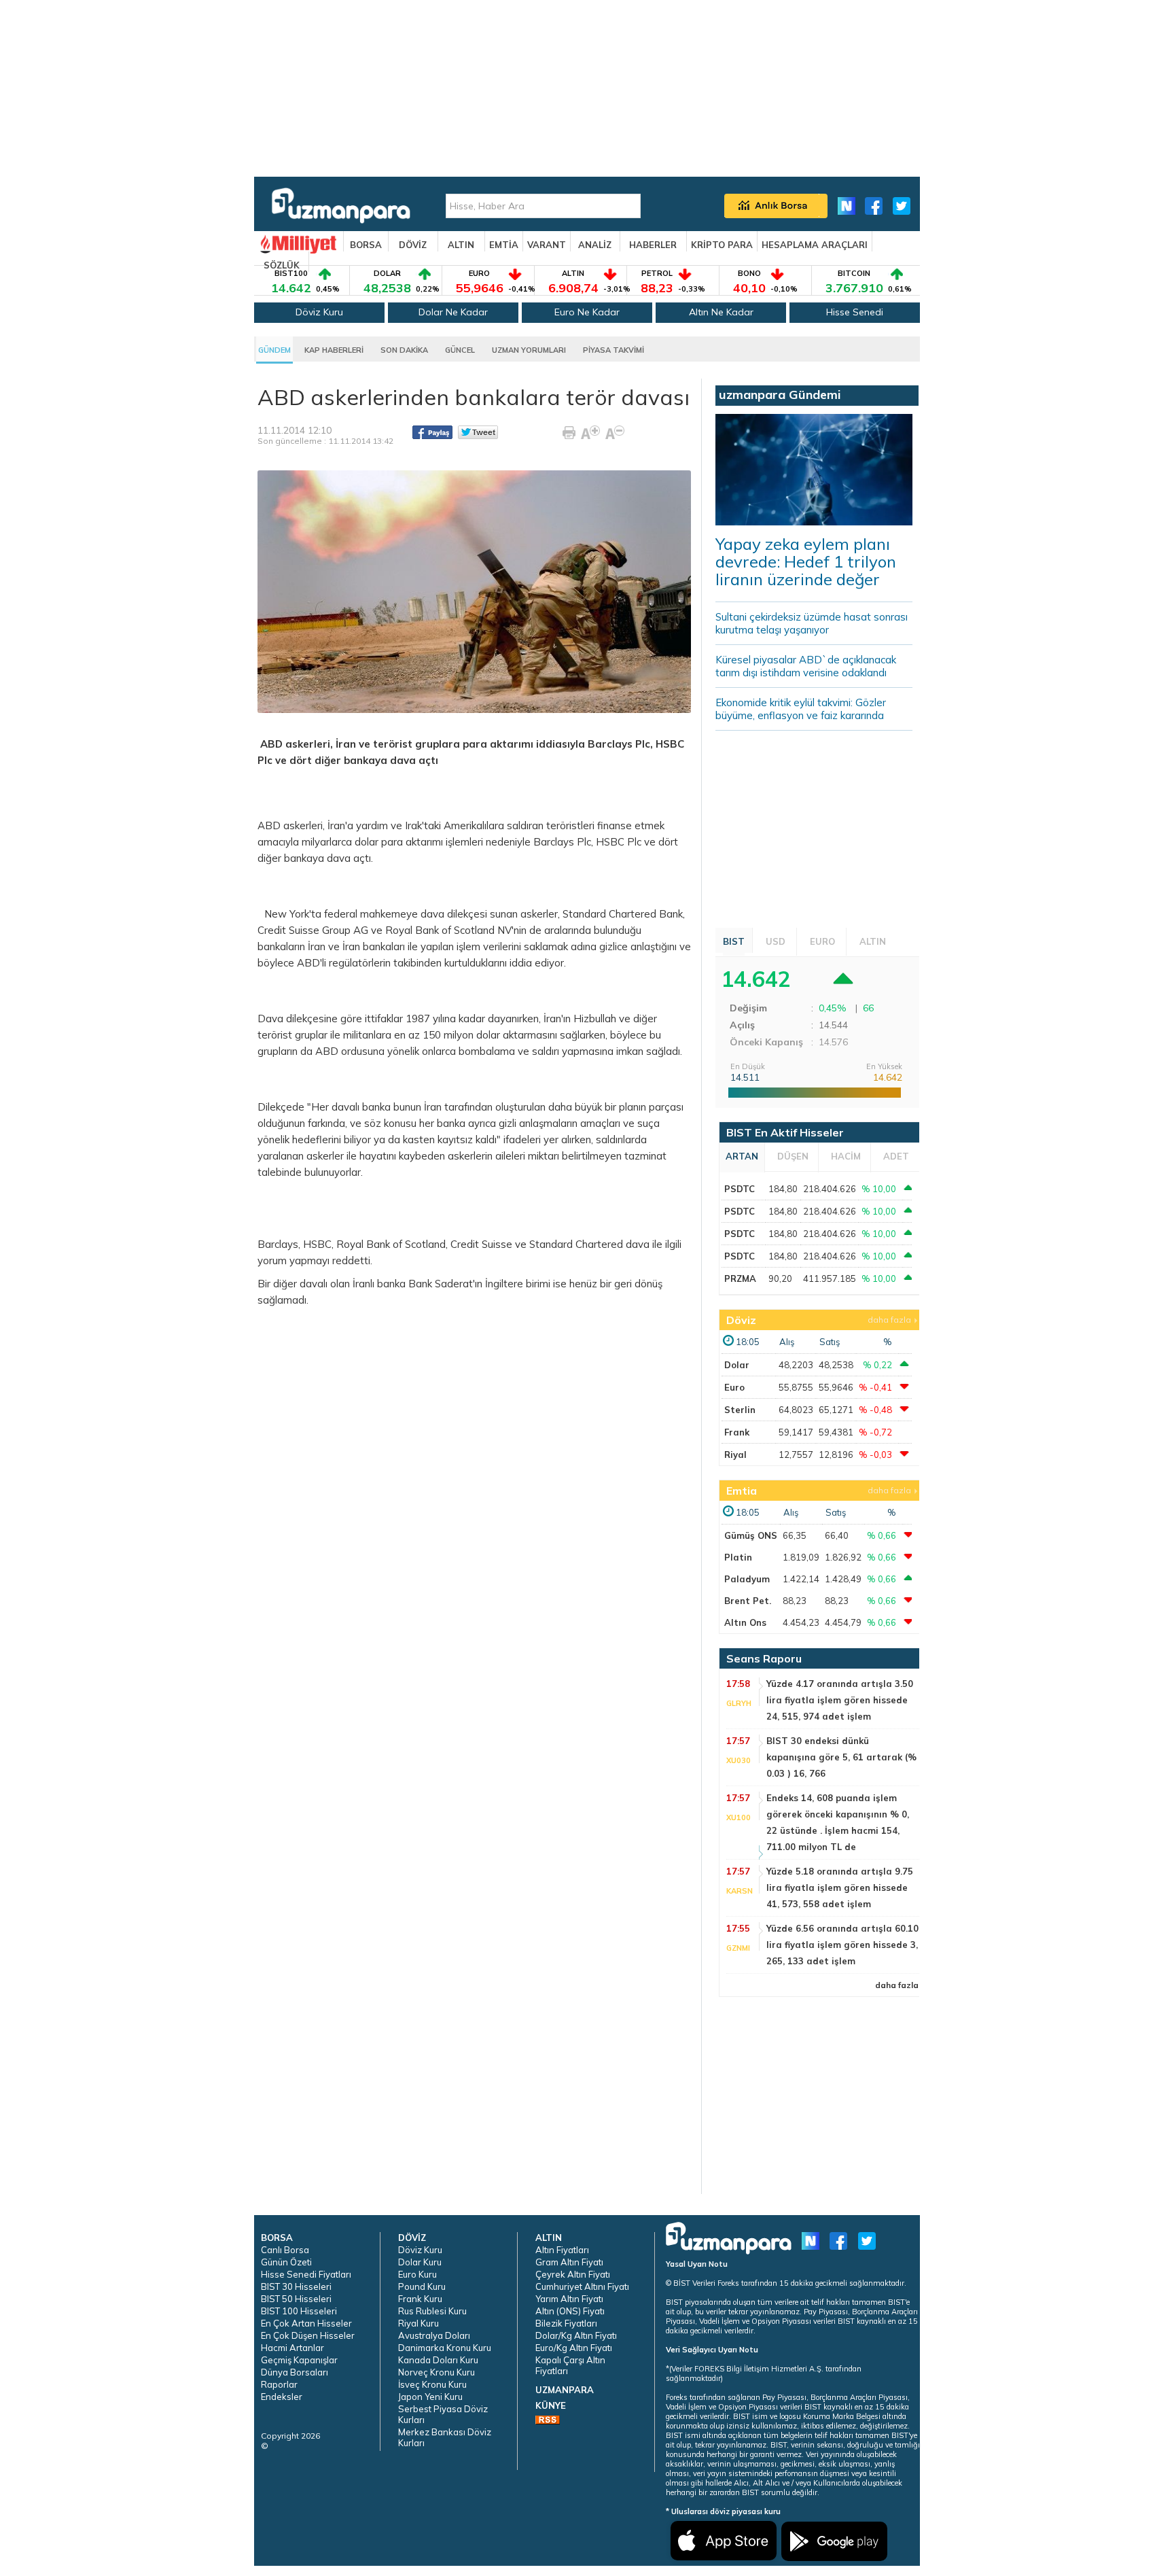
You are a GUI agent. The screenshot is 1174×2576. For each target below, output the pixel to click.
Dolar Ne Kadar (453, 312)
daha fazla (889, 1320)
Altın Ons (745, 1622)
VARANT (547, 245)
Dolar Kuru (420, 2262)
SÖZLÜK (282, 265)
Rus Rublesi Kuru (432, 2311)
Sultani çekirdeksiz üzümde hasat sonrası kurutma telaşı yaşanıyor (812, 623)
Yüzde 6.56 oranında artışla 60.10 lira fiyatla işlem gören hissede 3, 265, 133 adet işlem (842, 1945)
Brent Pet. (748, 1601)
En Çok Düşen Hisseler (308, 2335)
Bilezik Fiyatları (566, 2323)
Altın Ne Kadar (721, 312)
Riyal (735, 1455)
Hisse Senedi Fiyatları (306, 2274)
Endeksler (282, 2397)
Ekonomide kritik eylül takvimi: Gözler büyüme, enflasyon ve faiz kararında (801, 709)
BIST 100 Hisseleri (299, 2311)
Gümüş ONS (751, 1535)
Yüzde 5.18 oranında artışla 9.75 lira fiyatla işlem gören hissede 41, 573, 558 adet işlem (840, 1887)
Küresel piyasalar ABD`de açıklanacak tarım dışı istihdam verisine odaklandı (806, 666)
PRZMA (740, 1278)
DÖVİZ (413, 245)
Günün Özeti (286, 2262)
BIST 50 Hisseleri (296, 2299)
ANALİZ (595, 245)
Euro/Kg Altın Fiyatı (574, 2348)
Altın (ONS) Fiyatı (570, 2311)
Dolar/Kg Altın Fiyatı (576, 2335)
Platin (738, 1557)
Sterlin (740, 1410)
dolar (367, 842)
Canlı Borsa (285, 2250)
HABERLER (653, 245)
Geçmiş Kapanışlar (299, 2360)
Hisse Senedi (855, 312)
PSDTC (740, 1189)
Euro (734, 1387)
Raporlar (279, 2384)
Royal (399, 930)
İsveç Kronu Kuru (432, 2384)
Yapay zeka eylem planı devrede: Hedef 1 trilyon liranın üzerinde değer (806, 561)
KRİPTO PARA (722, 245)
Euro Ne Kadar (587, 312)
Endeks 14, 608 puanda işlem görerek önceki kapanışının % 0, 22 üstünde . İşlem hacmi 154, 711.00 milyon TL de (838, 1822)
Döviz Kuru (319, 312)
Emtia (742, 1491)
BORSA (366, 245)
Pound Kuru (422, 2286)
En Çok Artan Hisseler (306, 2323)
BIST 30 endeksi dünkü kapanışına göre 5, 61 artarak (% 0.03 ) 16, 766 (841, 1757)
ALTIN (461, 245)
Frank (737, 1432)
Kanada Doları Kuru (438, 2360)
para (475, 744)
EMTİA (504, 245)
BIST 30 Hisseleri (296, 2286)
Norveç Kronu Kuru (437, 2372)
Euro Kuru (417, 2274)
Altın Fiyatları (562, 2250)
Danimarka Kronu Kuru (445, 2348)
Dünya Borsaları (295, 2372)
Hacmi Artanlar (292, 2348)
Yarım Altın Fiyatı (569, 2299)
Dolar (737, 1365)
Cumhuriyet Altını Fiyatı (582, 2286)
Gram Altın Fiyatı (569, 2262)
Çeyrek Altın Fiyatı (573, 2274)
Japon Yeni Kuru (430, 2397)
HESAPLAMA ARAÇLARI (815, 245)
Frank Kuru (420, 2299)
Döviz (741, 1320)
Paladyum (747, 1579)
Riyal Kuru (419, 2323)
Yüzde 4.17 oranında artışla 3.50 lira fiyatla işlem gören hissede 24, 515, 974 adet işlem (840, 1700)
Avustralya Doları (434, 2335)
